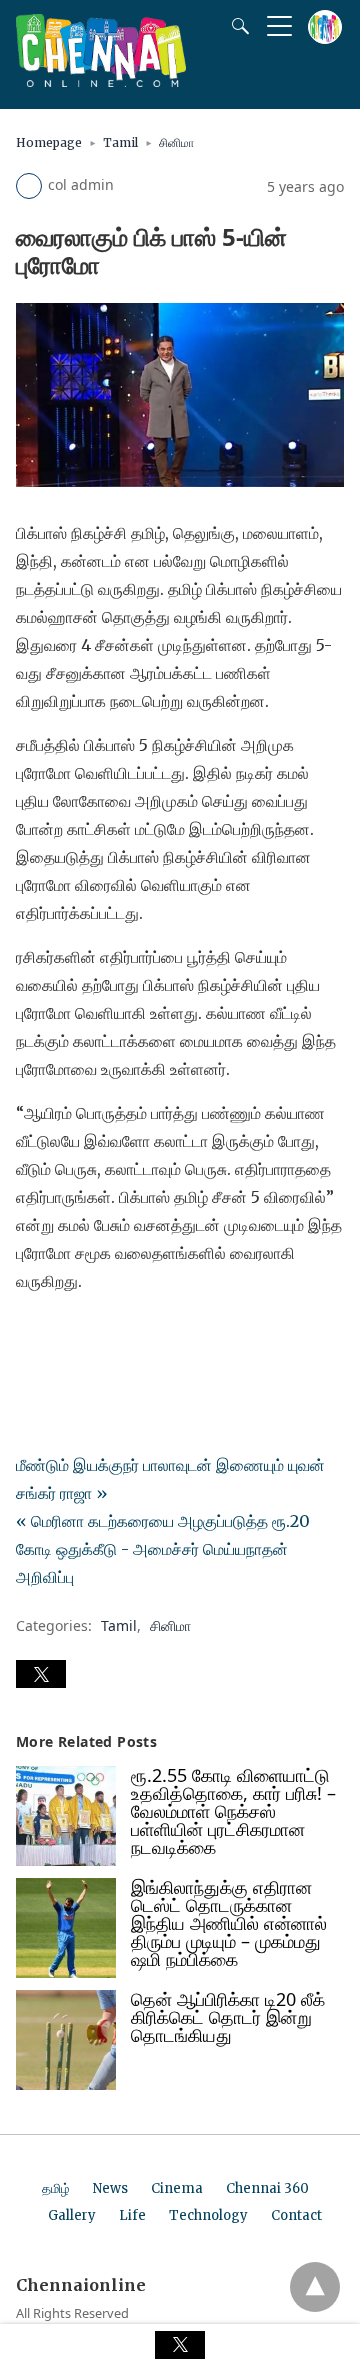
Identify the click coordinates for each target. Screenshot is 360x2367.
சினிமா (176, 142)
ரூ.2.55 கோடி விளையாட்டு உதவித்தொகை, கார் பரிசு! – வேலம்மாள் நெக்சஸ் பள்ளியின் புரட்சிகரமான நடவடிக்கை (233, 1811)
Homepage (49, 142)
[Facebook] (32, 1337)
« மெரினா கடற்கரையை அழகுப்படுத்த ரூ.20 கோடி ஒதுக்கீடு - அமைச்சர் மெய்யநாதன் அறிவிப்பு (163, 1549)
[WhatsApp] (96, 1337)
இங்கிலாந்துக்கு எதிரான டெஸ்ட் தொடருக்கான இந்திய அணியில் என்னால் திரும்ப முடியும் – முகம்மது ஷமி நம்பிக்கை (229, 1923)
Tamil (120, 142)
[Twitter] (64, 1337)
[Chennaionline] (101, 81)
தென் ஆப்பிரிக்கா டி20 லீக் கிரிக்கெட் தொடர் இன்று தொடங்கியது (228, 2017)
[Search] (236, 26)
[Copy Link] (128, 1337)
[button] (41, 1674)
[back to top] (315, 2287)
